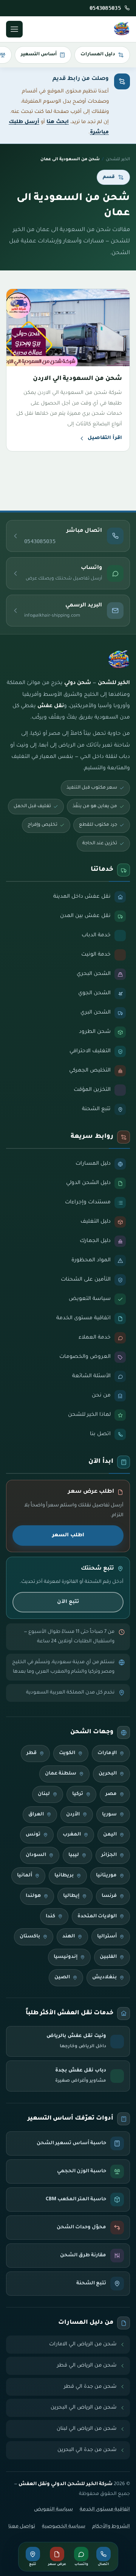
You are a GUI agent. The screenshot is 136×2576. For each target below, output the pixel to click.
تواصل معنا (22, 2527)
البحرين (108, 1774)
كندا (50, 1917)
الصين (62, 1978)
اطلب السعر (68, 1535)
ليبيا (74, 1855)
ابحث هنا (58, 122)
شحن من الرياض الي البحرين (84, 2408)
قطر (32, 1753)
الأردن (73, 1815)
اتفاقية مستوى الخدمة (105, 2510)
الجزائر (109, 1855)
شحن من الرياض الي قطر (87, 2366)
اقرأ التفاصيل (105, 438)
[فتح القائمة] (14, 29)
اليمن (110, 1835)
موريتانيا (106, 1876)
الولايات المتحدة (97, 1917)
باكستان (30, 1937)
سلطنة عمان (61, 1774)
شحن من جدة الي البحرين (87, 2450)
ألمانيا (25, 1876)
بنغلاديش (104, 1978)
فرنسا (109, 1896)
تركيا (78, 1794)
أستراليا (107, 1937)
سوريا (109, 1815)
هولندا (33, 1896)
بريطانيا (64, 1876)
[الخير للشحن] (122, 29)
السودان (36, 1855)
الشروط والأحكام (111, 2527)
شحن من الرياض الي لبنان (87, 2429)
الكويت (67, 1753)
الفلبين (108, 1957)
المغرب (72, 1835)
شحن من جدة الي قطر (90, 2387)
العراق (36, 1815)
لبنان (44, 1794)
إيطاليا (71, 1896)
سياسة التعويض (53, 2510)
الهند (69, 1937)
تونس (33, 1835)
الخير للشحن (118, 159)
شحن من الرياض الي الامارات (83, 2344)
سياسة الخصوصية (64, 2527)
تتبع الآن (68, 1602)
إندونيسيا (66, 1957)
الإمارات (107, 1753)
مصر (111, 1794)
